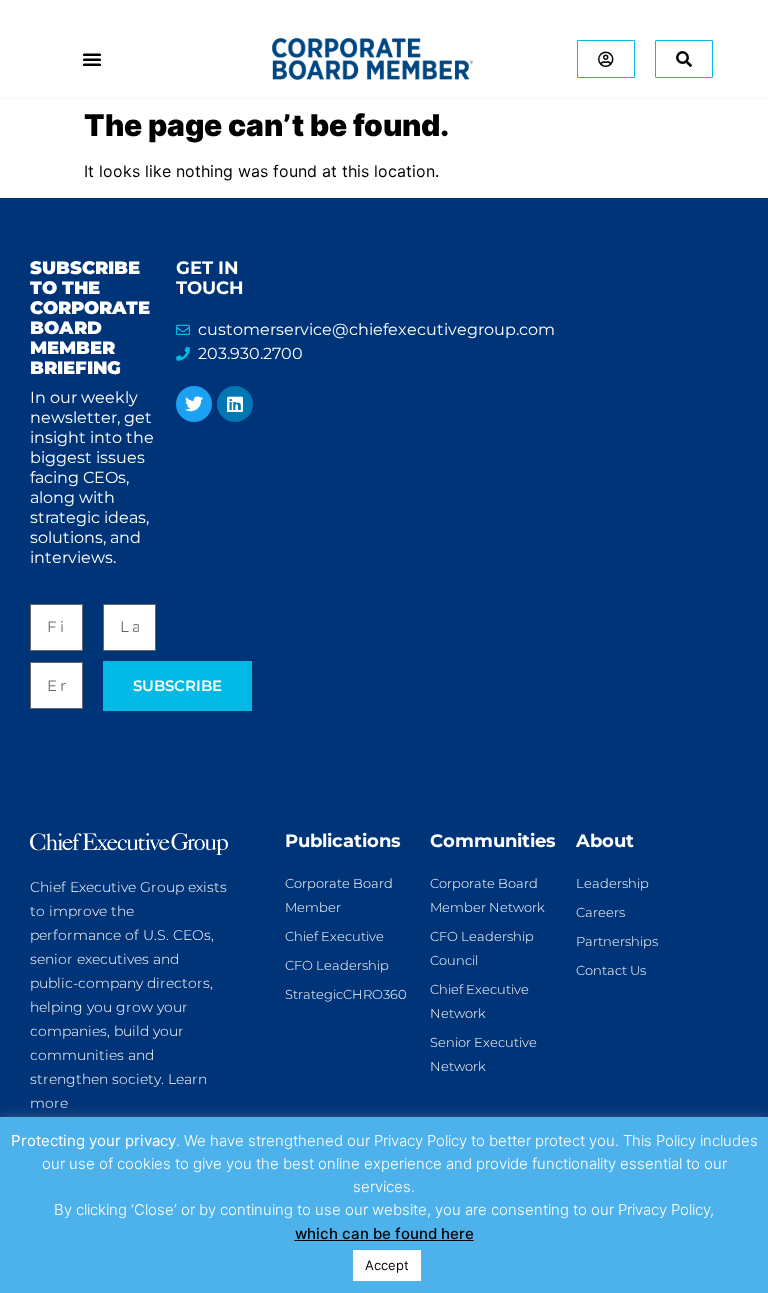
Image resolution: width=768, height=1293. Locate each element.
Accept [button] (387, 1265)
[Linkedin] (235, 404)
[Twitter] (194, 404)
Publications (343, 841)
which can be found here (384, 1233)
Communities (493, 841)
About (605, 841)
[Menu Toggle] (92, 59)
